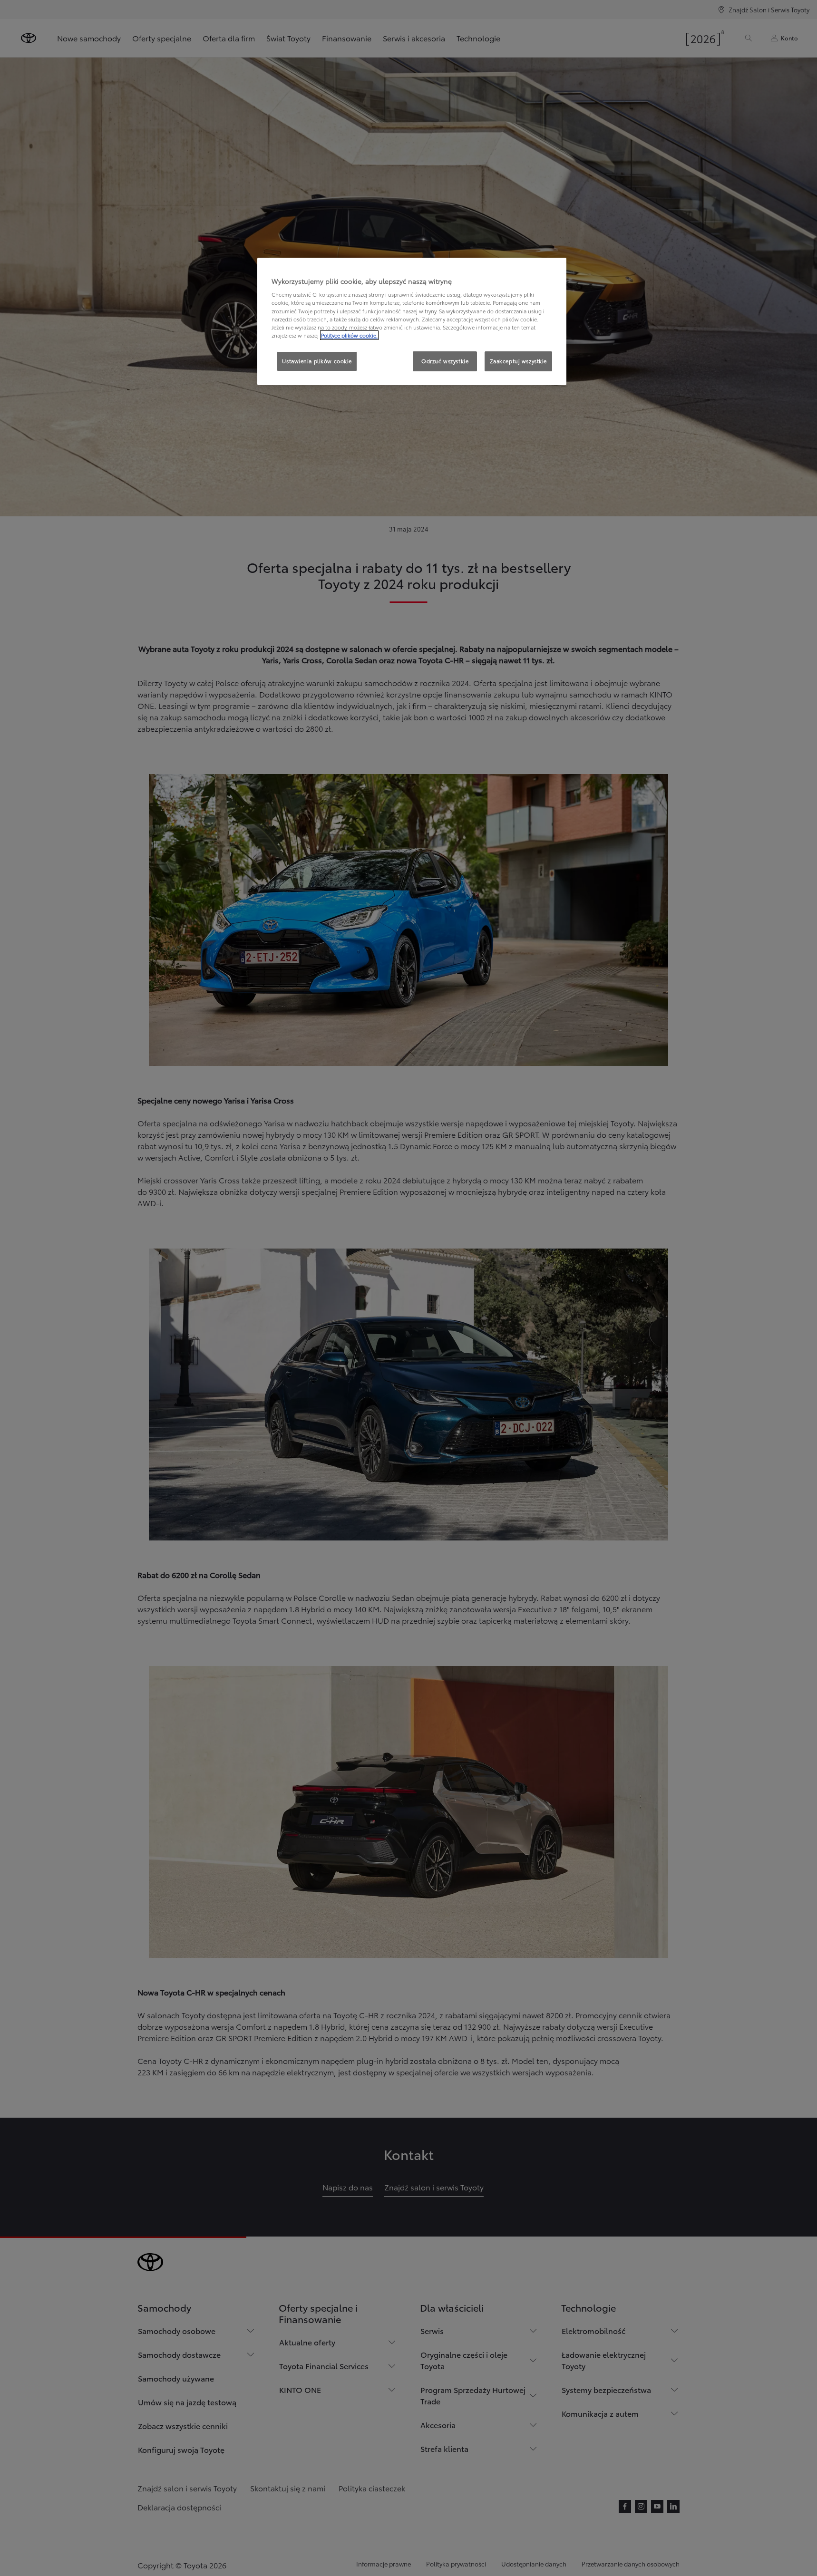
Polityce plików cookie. (349, 335)
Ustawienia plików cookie (317, 361)
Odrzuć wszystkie (445, 361)
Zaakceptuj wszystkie (518, 361)
